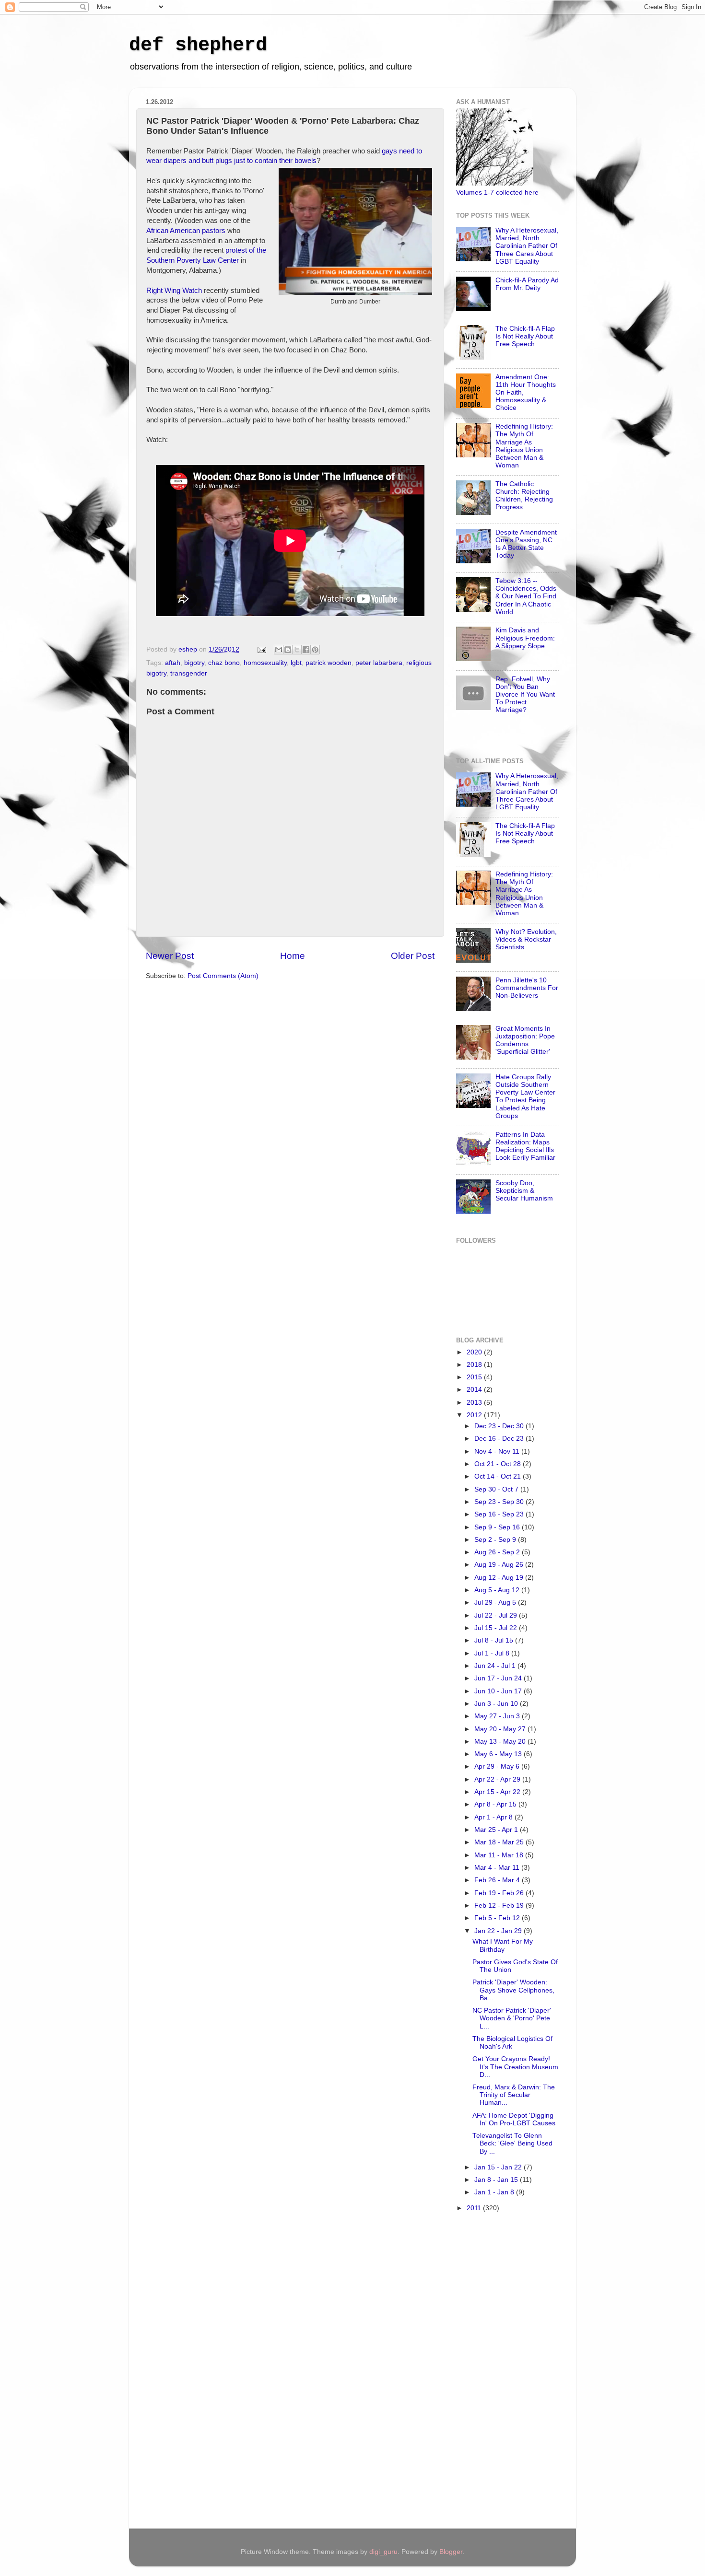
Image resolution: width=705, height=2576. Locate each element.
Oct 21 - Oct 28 (499, 1464)
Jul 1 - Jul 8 (493, 1653)
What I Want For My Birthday (503, 1945)
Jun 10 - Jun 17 (499, 1691)
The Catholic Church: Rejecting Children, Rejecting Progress (524, 496)
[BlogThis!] (288, 650)
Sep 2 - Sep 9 (496, 1540)
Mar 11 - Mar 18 (500, 1855)
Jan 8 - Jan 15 (497, 2180)
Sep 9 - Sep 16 (498, 1527)
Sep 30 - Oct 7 (497, 1489)
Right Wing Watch (174, 291)
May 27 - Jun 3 (498, 1716)
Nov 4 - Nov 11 (498, 1451)
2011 (475, 2208)
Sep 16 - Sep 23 (500, 1514)
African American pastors (186, 231)
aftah (173, 663)
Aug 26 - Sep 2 (498, 1552)
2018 (475, 1365)
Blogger (451, 2552)
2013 (475, 1403)
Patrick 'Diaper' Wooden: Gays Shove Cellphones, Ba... (513, 1990)
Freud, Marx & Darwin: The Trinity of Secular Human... (514, 2095)
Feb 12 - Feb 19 (500, 1906)
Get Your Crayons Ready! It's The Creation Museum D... (515, 2067)
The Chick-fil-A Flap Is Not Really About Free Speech (525, 336)
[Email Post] (261, 649)
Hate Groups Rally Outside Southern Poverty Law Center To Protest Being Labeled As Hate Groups (525, 1096)
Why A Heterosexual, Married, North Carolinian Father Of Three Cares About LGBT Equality (527, 246)
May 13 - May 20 (501, 1742)
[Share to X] (297, 650)
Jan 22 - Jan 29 (499, 1931)
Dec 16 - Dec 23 (500, 1439)
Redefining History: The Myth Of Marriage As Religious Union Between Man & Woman (524, 446)
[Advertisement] (494, 2372)
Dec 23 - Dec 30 (500, 1426)
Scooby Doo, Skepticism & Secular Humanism (524, 1191)
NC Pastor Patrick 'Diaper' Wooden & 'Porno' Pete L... (512, 2018)
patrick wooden (329, 663)
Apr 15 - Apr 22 (498, 1792)
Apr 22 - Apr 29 (498, 1779)
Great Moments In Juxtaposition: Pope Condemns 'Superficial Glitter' (525, 1040)
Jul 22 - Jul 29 (497, 1615)
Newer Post (170, 956)
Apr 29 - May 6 (498, 1766)
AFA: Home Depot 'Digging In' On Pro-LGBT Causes (514, 2119)
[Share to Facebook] (306, 650)
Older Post (413, 956)
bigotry (194, 663)
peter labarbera (379, 663)
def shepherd (198, 45)
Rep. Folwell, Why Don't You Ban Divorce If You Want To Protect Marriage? (525, 695)
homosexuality (265, 663)
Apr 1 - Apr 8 (494, 1817)
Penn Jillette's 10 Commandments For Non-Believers (527, 988)
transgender (189, 673)
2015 (475, 1377)
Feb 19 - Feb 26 (500, 1893)
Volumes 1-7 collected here (497, 192)
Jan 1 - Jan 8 (495, 2192)
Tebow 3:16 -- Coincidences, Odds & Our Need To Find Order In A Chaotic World (526, 596)
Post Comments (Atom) (223, 976)
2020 (475, 1352)
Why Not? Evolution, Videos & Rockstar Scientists (526, 939)
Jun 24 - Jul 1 (496, 1666)
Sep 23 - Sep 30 (500, 1502)
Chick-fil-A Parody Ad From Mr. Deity (527, 284)
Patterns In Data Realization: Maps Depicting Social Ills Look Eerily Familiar (525, 1146)
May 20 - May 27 (501, 1729)
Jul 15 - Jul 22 (497, 1628)
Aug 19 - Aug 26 (500, 1565)
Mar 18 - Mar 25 (500, 1842)
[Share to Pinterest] (315, 650)
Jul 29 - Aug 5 (496, 1603)
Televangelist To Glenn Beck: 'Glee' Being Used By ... (512, 2143)
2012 (475, 1415)
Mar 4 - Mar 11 (498, 1868)
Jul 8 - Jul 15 (495, 1640)
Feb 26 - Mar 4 (498, 1880)
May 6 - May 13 (499, 1754)
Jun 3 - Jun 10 (497, 1704)
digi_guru (383, 2552)
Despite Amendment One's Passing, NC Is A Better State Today (526, 544)
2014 (475, 1390)
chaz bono (224, 663)
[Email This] (279, 650)
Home (293, 956)
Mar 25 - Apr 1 (497, 1830)
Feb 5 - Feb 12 (498, 1918)
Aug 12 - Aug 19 (500, 1578)
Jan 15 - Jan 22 (499, 2167)
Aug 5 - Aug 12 (498, 1590)
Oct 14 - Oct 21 (499, 1476)
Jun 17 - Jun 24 (499, 1678)
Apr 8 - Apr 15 (496, 1804)
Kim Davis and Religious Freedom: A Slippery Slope (525, 638)
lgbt (296, 663)
